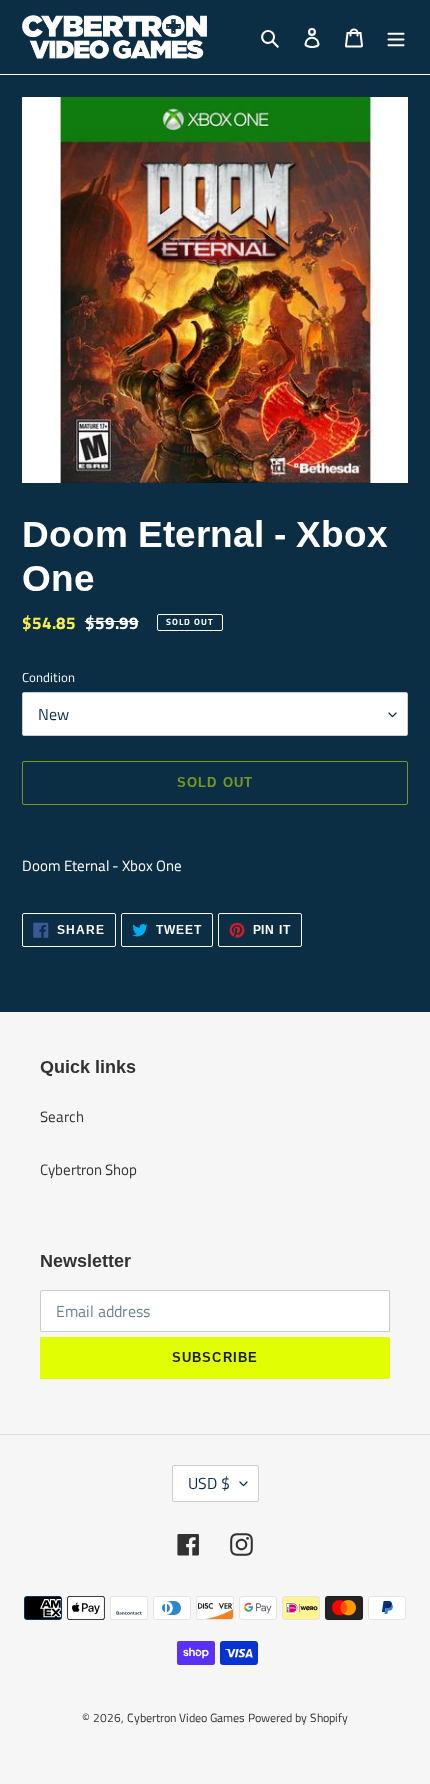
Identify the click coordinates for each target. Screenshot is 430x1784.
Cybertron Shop (88, 1169)
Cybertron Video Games (186, 1717)
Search (62, 1116)
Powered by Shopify (298, 1717)
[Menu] (396, 37)
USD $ (209, 1483)
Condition (48, 677)
